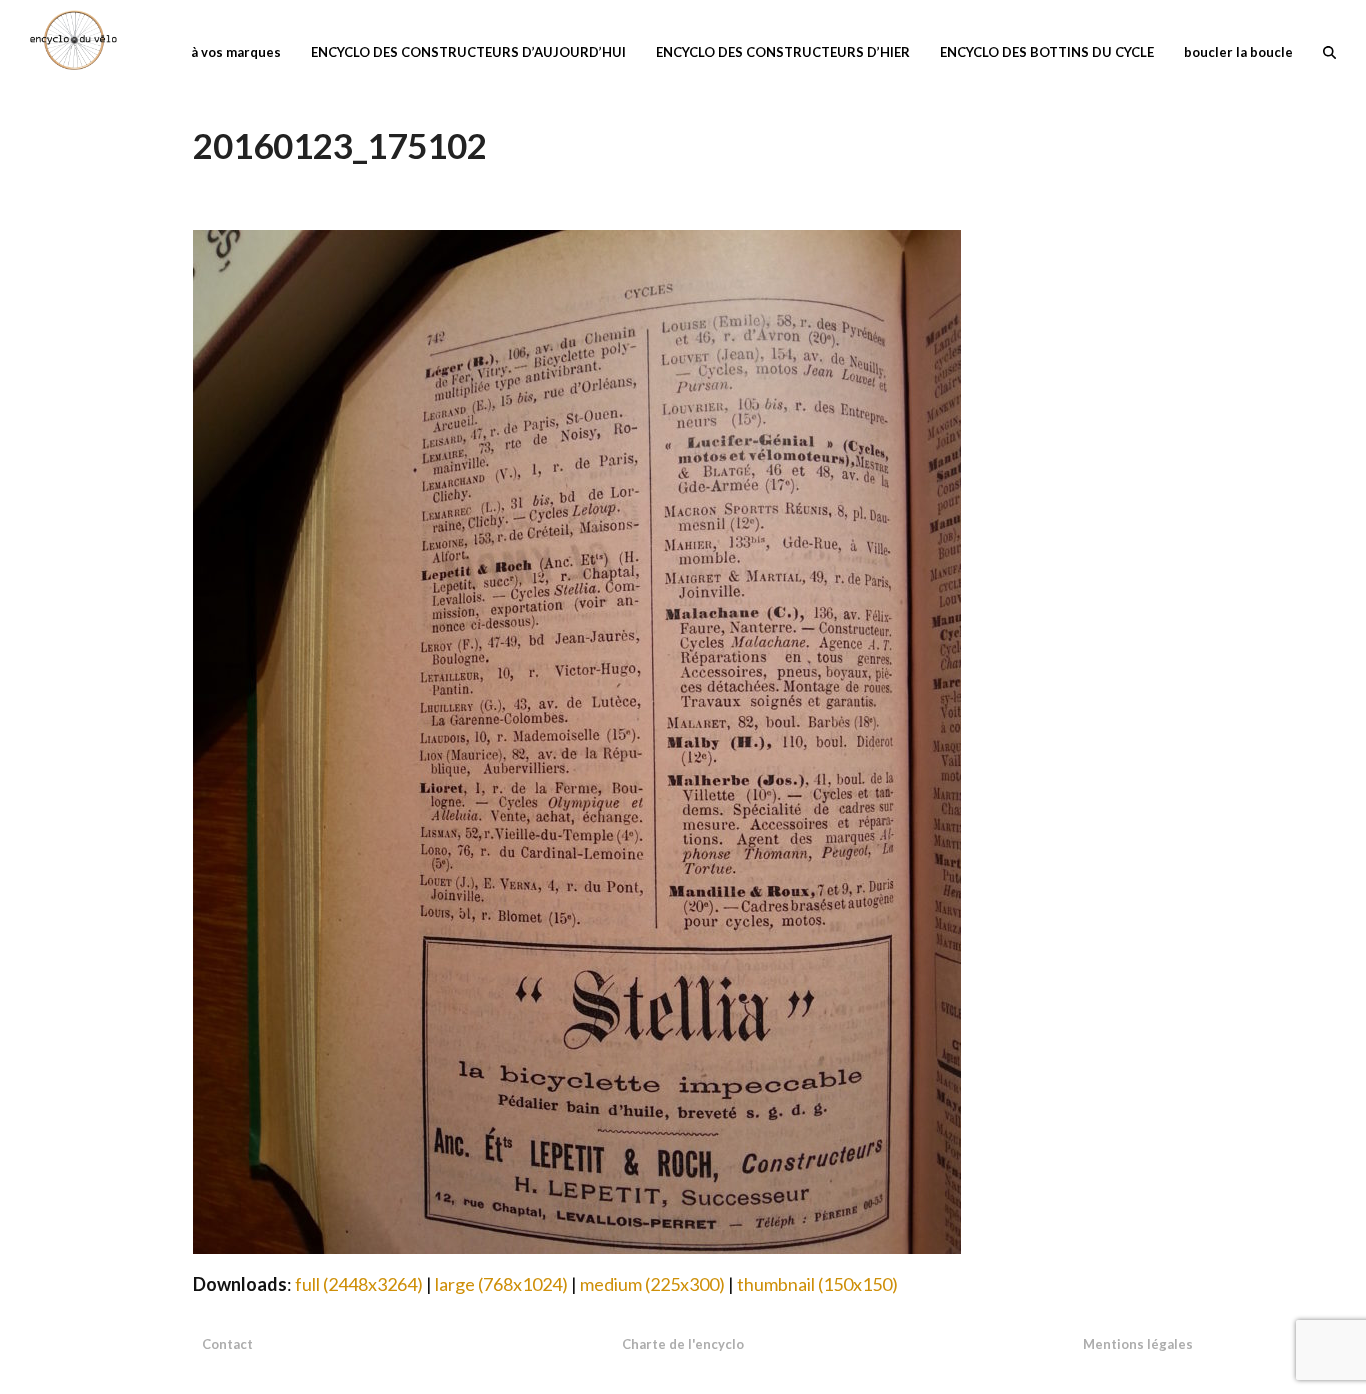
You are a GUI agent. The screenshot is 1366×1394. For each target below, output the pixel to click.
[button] (1329, 50)
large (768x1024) (501, 1284)
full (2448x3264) (359, 1284)
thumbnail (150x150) (817, 1284)
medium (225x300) (652, 1284)
